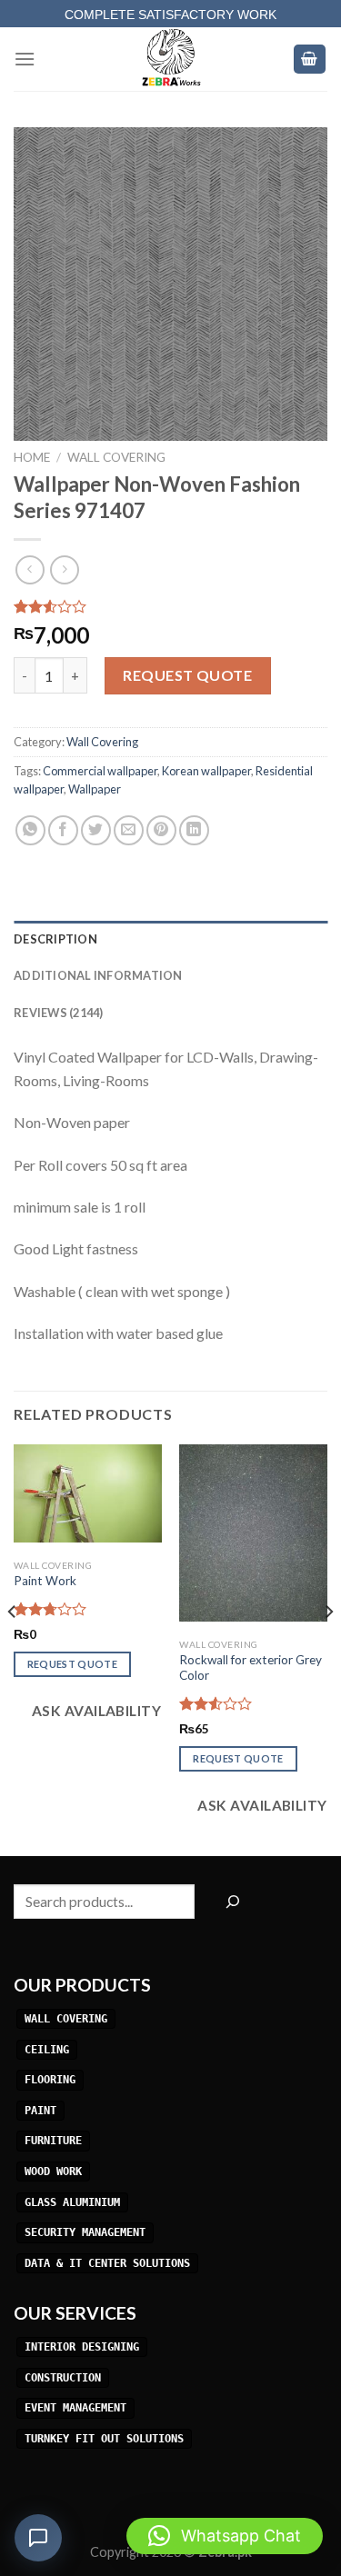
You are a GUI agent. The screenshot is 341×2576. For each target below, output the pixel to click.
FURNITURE (53, 2142)
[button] (225, 2536)
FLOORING (50, 2080)
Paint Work (45, 1581)
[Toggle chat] (38, 2538)
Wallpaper (95, 789)
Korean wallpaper (206, 771)
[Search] (232, 1902)
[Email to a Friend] (129, 830)
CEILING (47, 2050)
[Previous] (13, 1648)
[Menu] (25, 59)
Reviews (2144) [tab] (59, 1013)
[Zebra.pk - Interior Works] (171, 59)
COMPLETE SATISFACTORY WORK (170, 15)
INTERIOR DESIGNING (82, 2347)
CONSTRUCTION (63, 2378)
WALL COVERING (66, 2019)
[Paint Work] (88, 1493)
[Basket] (310, 60)
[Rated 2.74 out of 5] (50, 1609)
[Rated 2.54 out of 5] (216, 1703)
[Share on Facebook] (63, 830)
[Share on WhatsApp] (30, 830)
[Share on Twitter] (96, 830)
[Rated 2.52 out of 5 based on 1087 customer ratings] (170, 606)
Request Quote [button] (72, 1664)
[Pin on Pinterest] (161, 830)
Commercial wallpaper (100, 771)
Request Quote (187, 675)
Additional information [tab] (98, 975)
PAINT (40, 2111)
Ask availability (95, 1711)
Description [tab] (55, 939)
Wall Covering (116, 457)
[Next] (328, 1648)
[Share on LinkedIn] (194, 830)
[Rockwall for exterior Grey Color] (253, 1533)
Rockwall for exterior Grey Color (251, 1668)
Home (32, 457)
